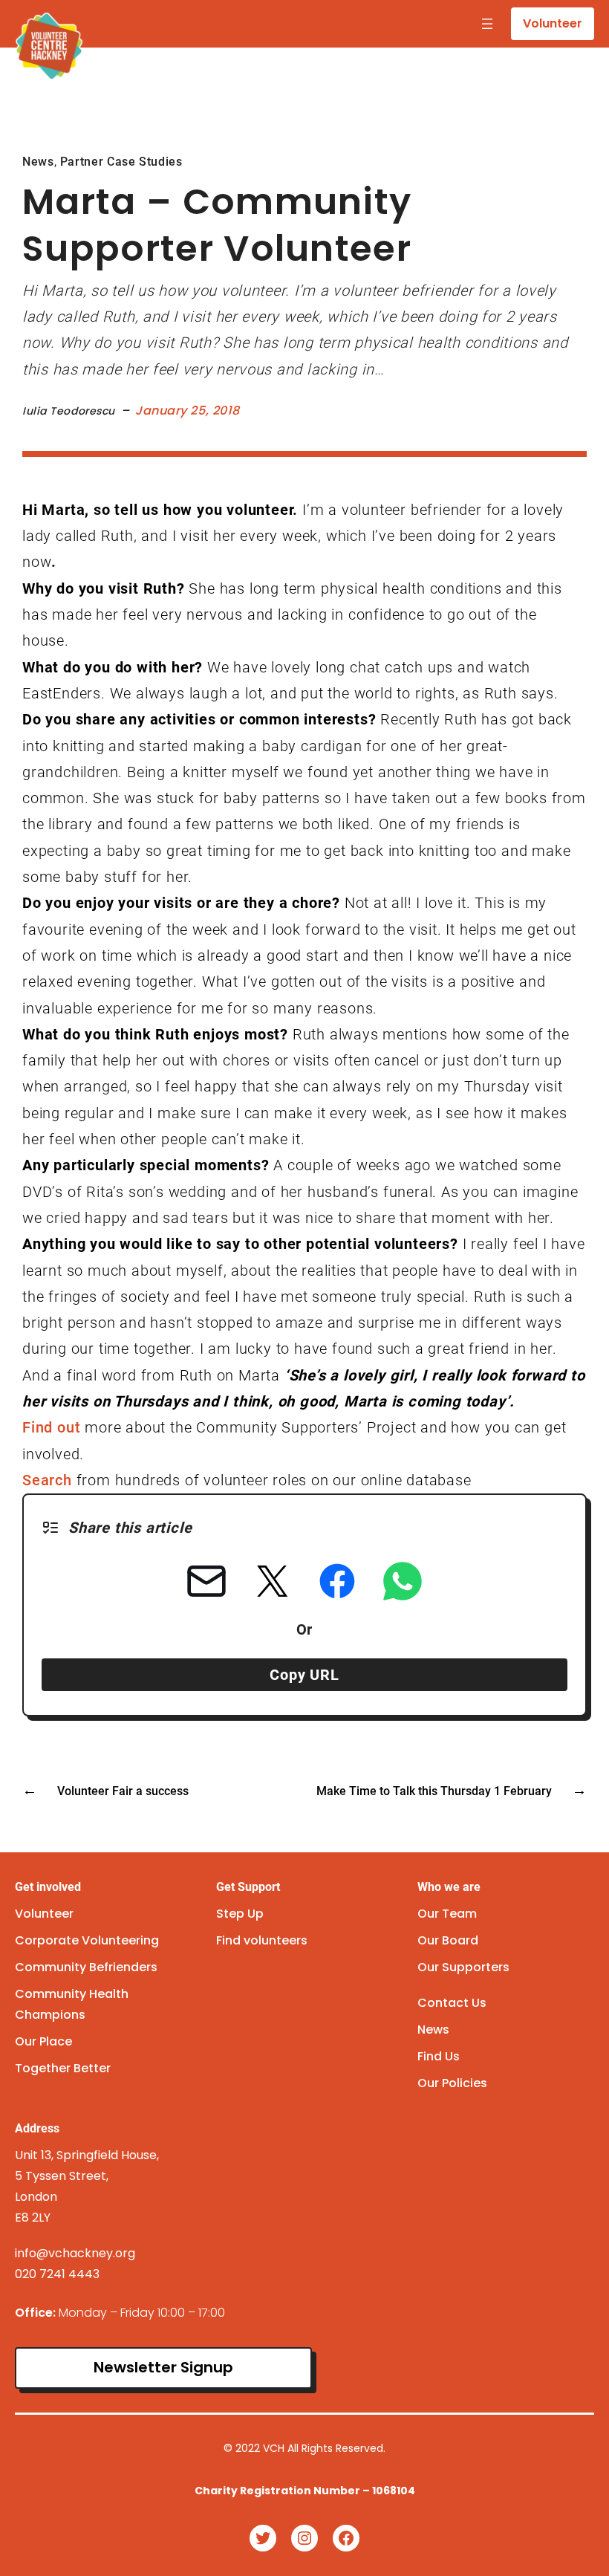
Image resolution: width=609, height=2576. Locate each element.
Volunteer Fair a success (123, 1791)
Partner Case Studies (121, 162)
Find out (53, 1427)
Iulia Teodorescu (69, 411)
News (38, 162)
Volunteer (553, 23)
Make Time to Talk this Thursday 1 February (434, 1791)
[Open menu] (487, 24)
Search (47, 1480)
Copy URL (304, 1675)
